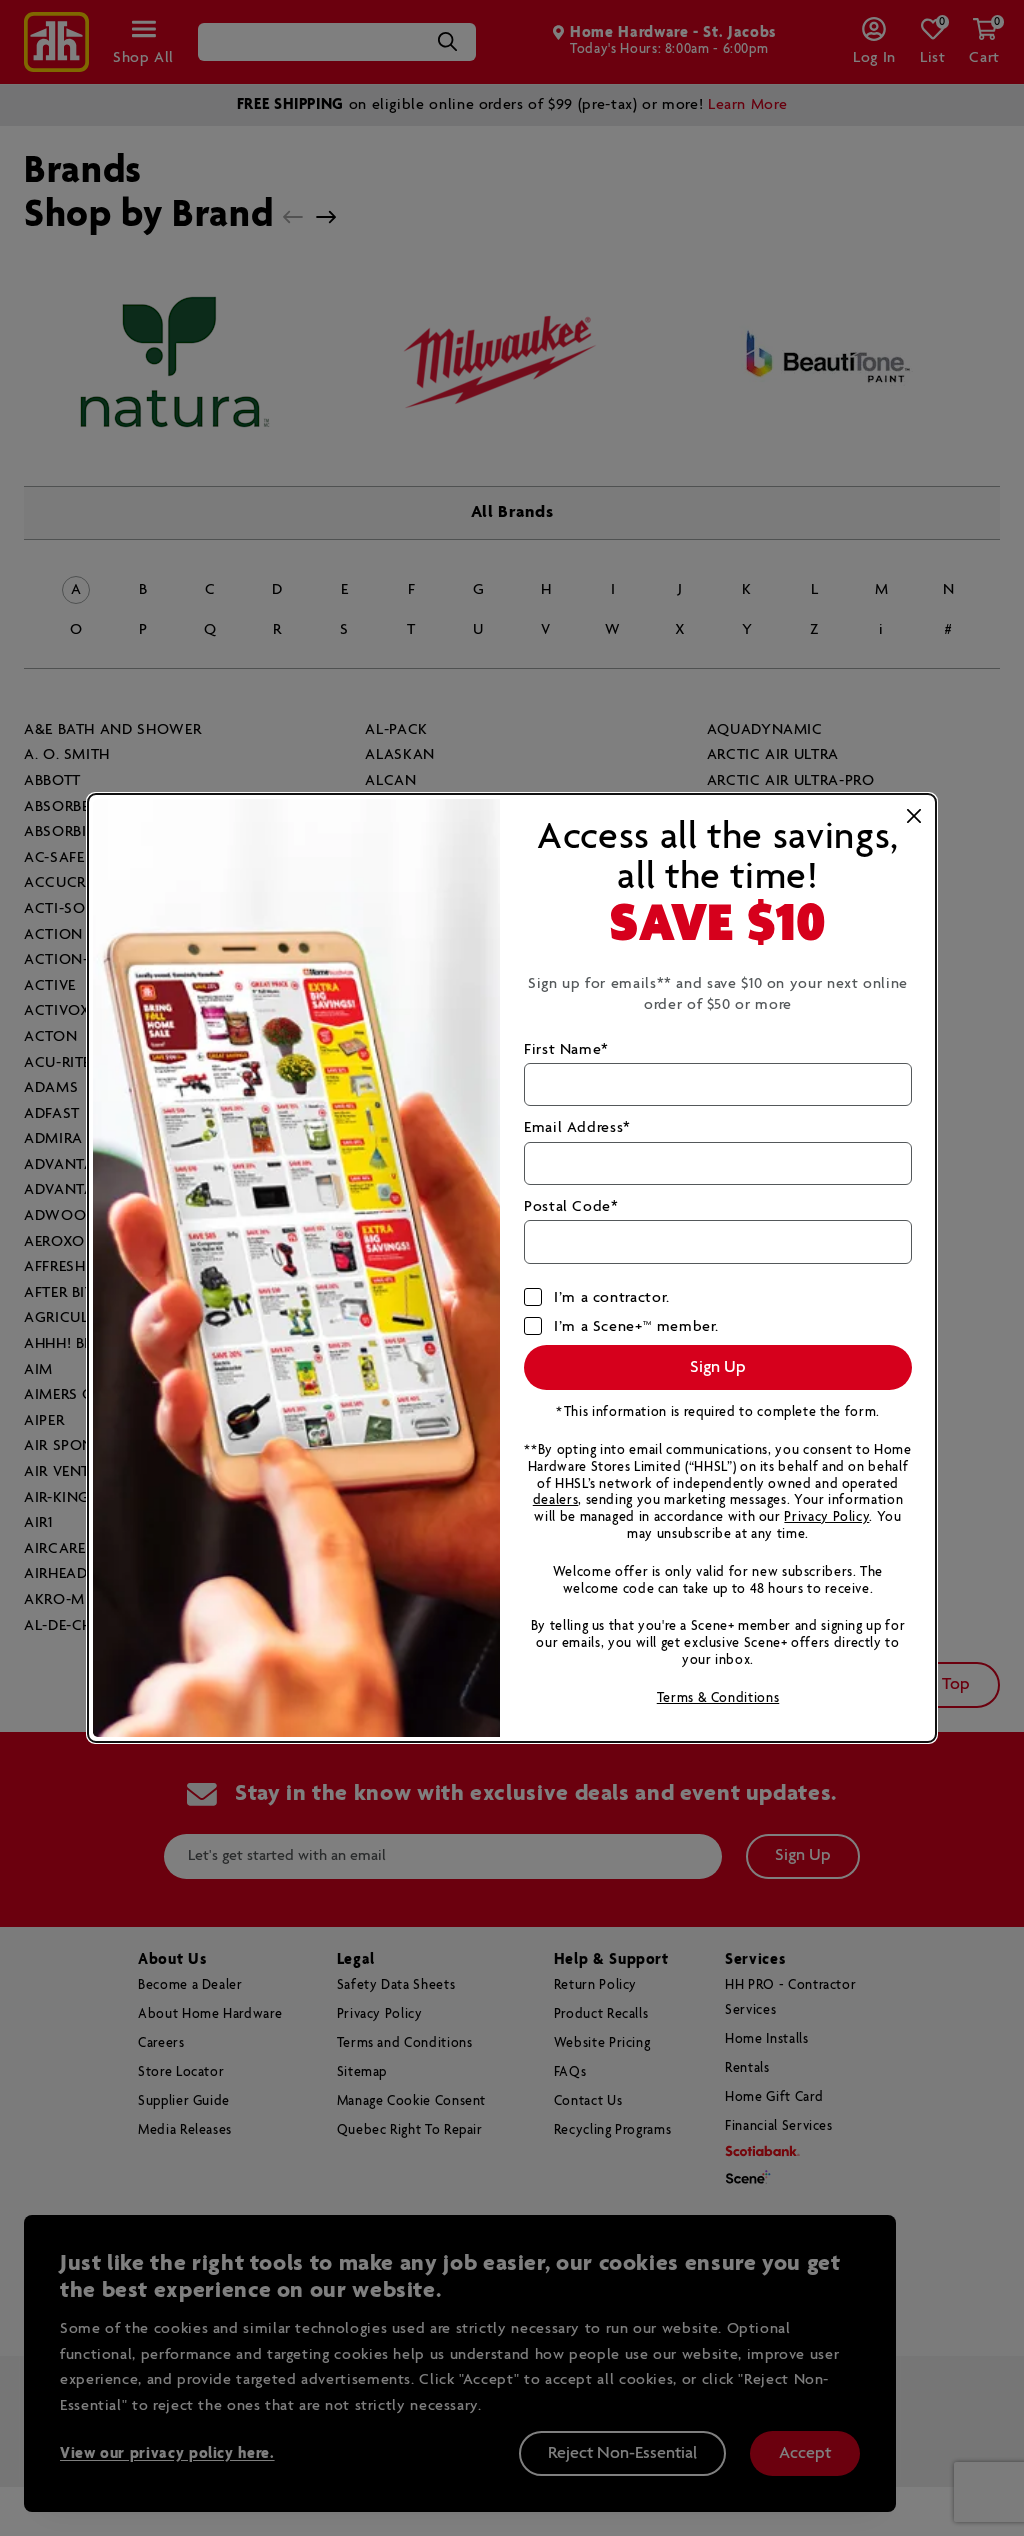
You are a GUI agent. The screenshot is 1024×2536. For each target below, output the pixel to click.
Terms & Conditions (718, 1698)
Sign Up (718, 1367)
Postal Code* (571, 1206)
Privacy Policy (826, 1517)
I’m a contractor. (612, 1297)
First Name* (566, 1049)
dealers (555, 1500)
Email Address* (577, 1127)
